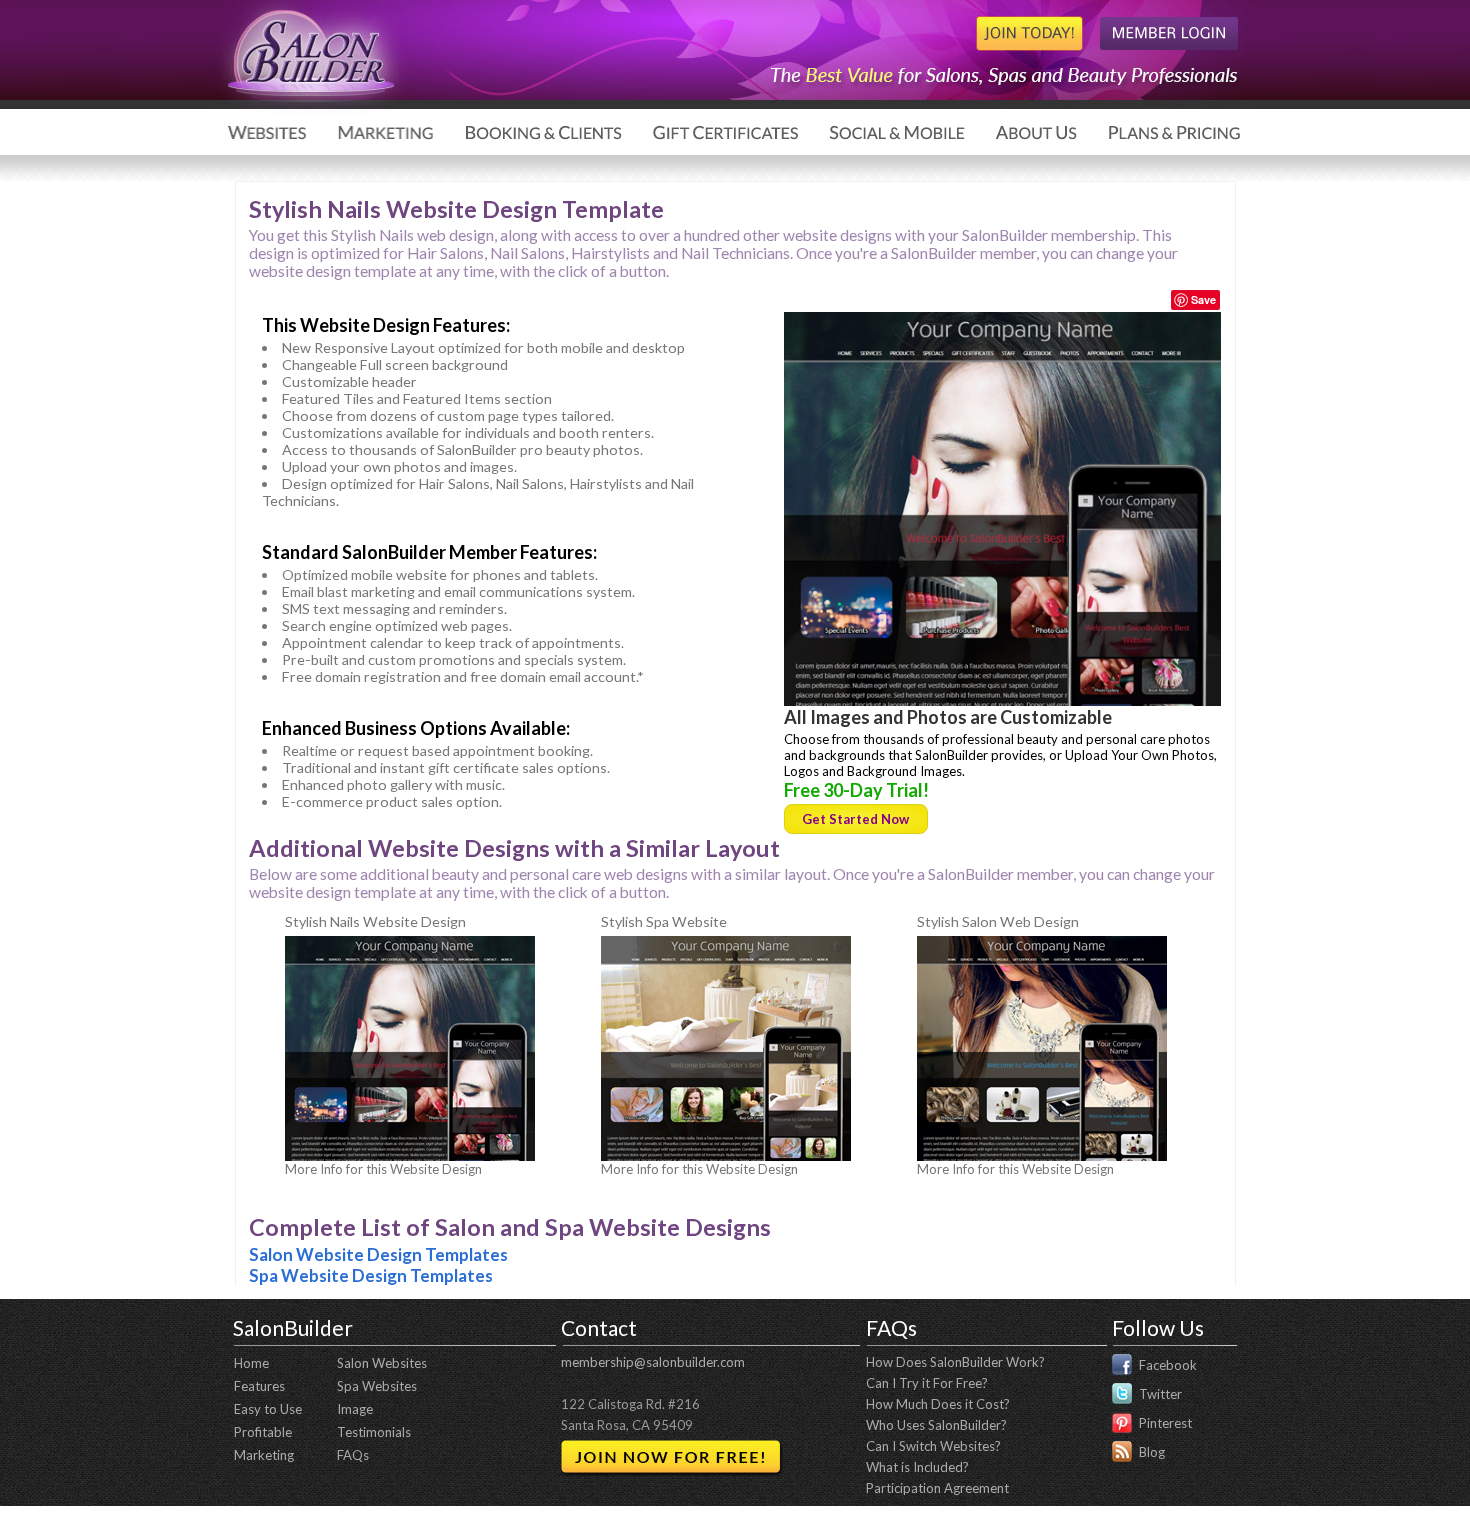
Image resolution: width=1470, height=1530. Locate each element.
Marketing (264, 1455)
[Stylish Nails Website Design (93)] (1003, 701)
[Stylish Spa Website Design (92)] (726, 1156)
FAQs (353, 1455)
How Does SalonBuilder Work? (955, 1362)
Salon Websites (382, 1363)
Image (355, 1409)
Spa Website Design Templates (371, 1275)
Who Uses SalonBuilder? (936, 1425)
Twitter (1160, 1394)
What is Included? (917, 1467)
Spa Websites (377, 1386)
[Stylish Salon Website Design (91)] (1042, 1156)
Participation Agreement (937, 1488)
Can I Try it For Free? (927, 1383)
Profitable (263, 1432)
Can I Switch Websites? (933, 1446)
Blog (1152, 1452)
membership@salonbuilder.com (653, 1362)
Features (259, 1386)
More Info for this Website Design (383, 1169)
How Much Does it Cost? (938, 1404)
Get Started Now (855, 819)
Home (251, 1363)
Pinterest (1165, 1423)
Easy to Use (268, 1409)
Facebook (1168, 1365)
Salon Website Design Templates (378, 1254)
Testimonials (374, 1432)
